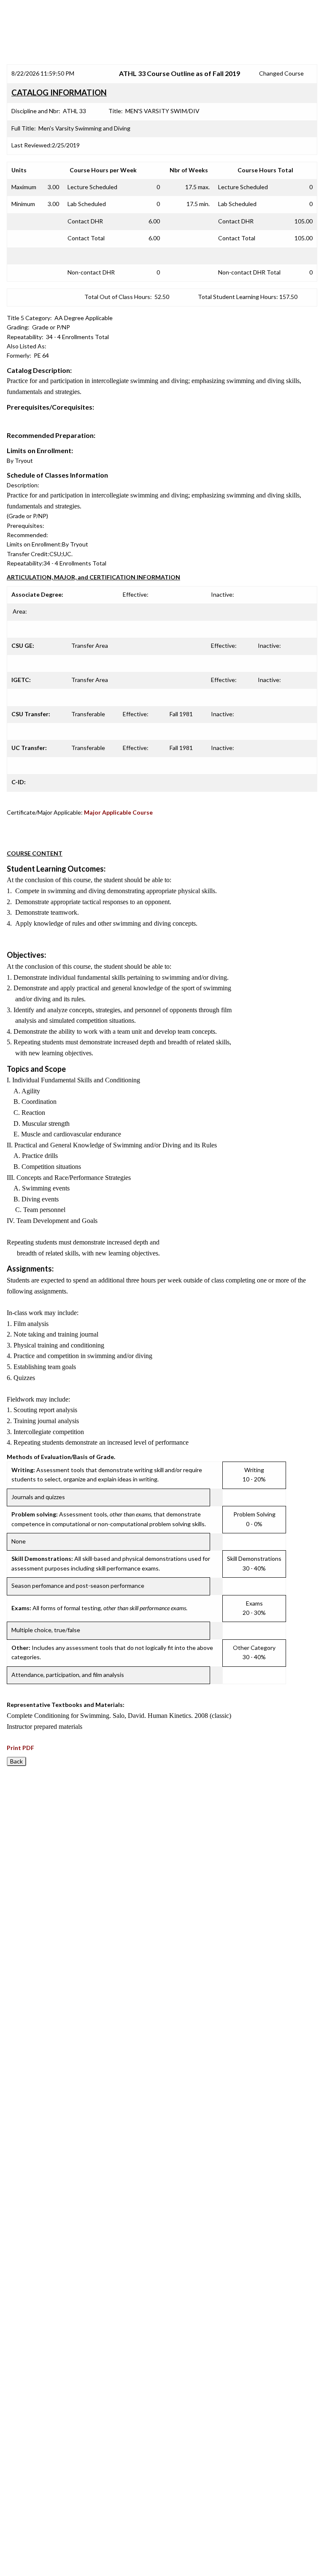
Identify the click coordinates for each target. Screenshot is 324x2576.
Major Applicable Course (118, 812)
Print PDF (20, 1748)
